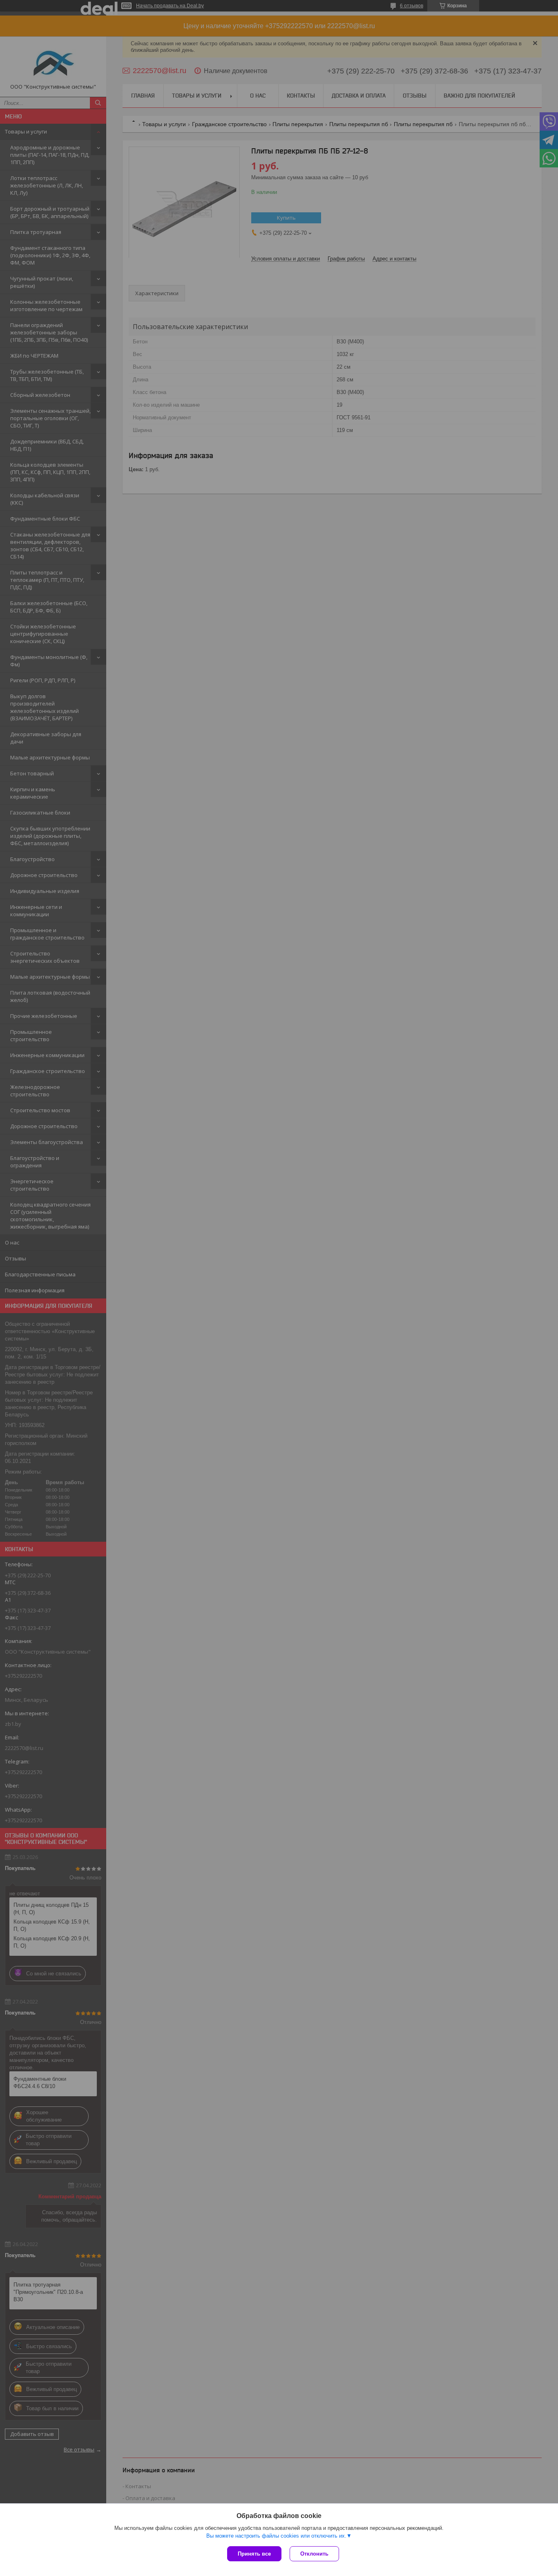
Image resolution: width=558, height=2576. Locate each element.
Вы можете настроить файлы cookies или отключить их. (276, 2536)
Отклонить (314, 2554)
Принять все (254, 2554)
